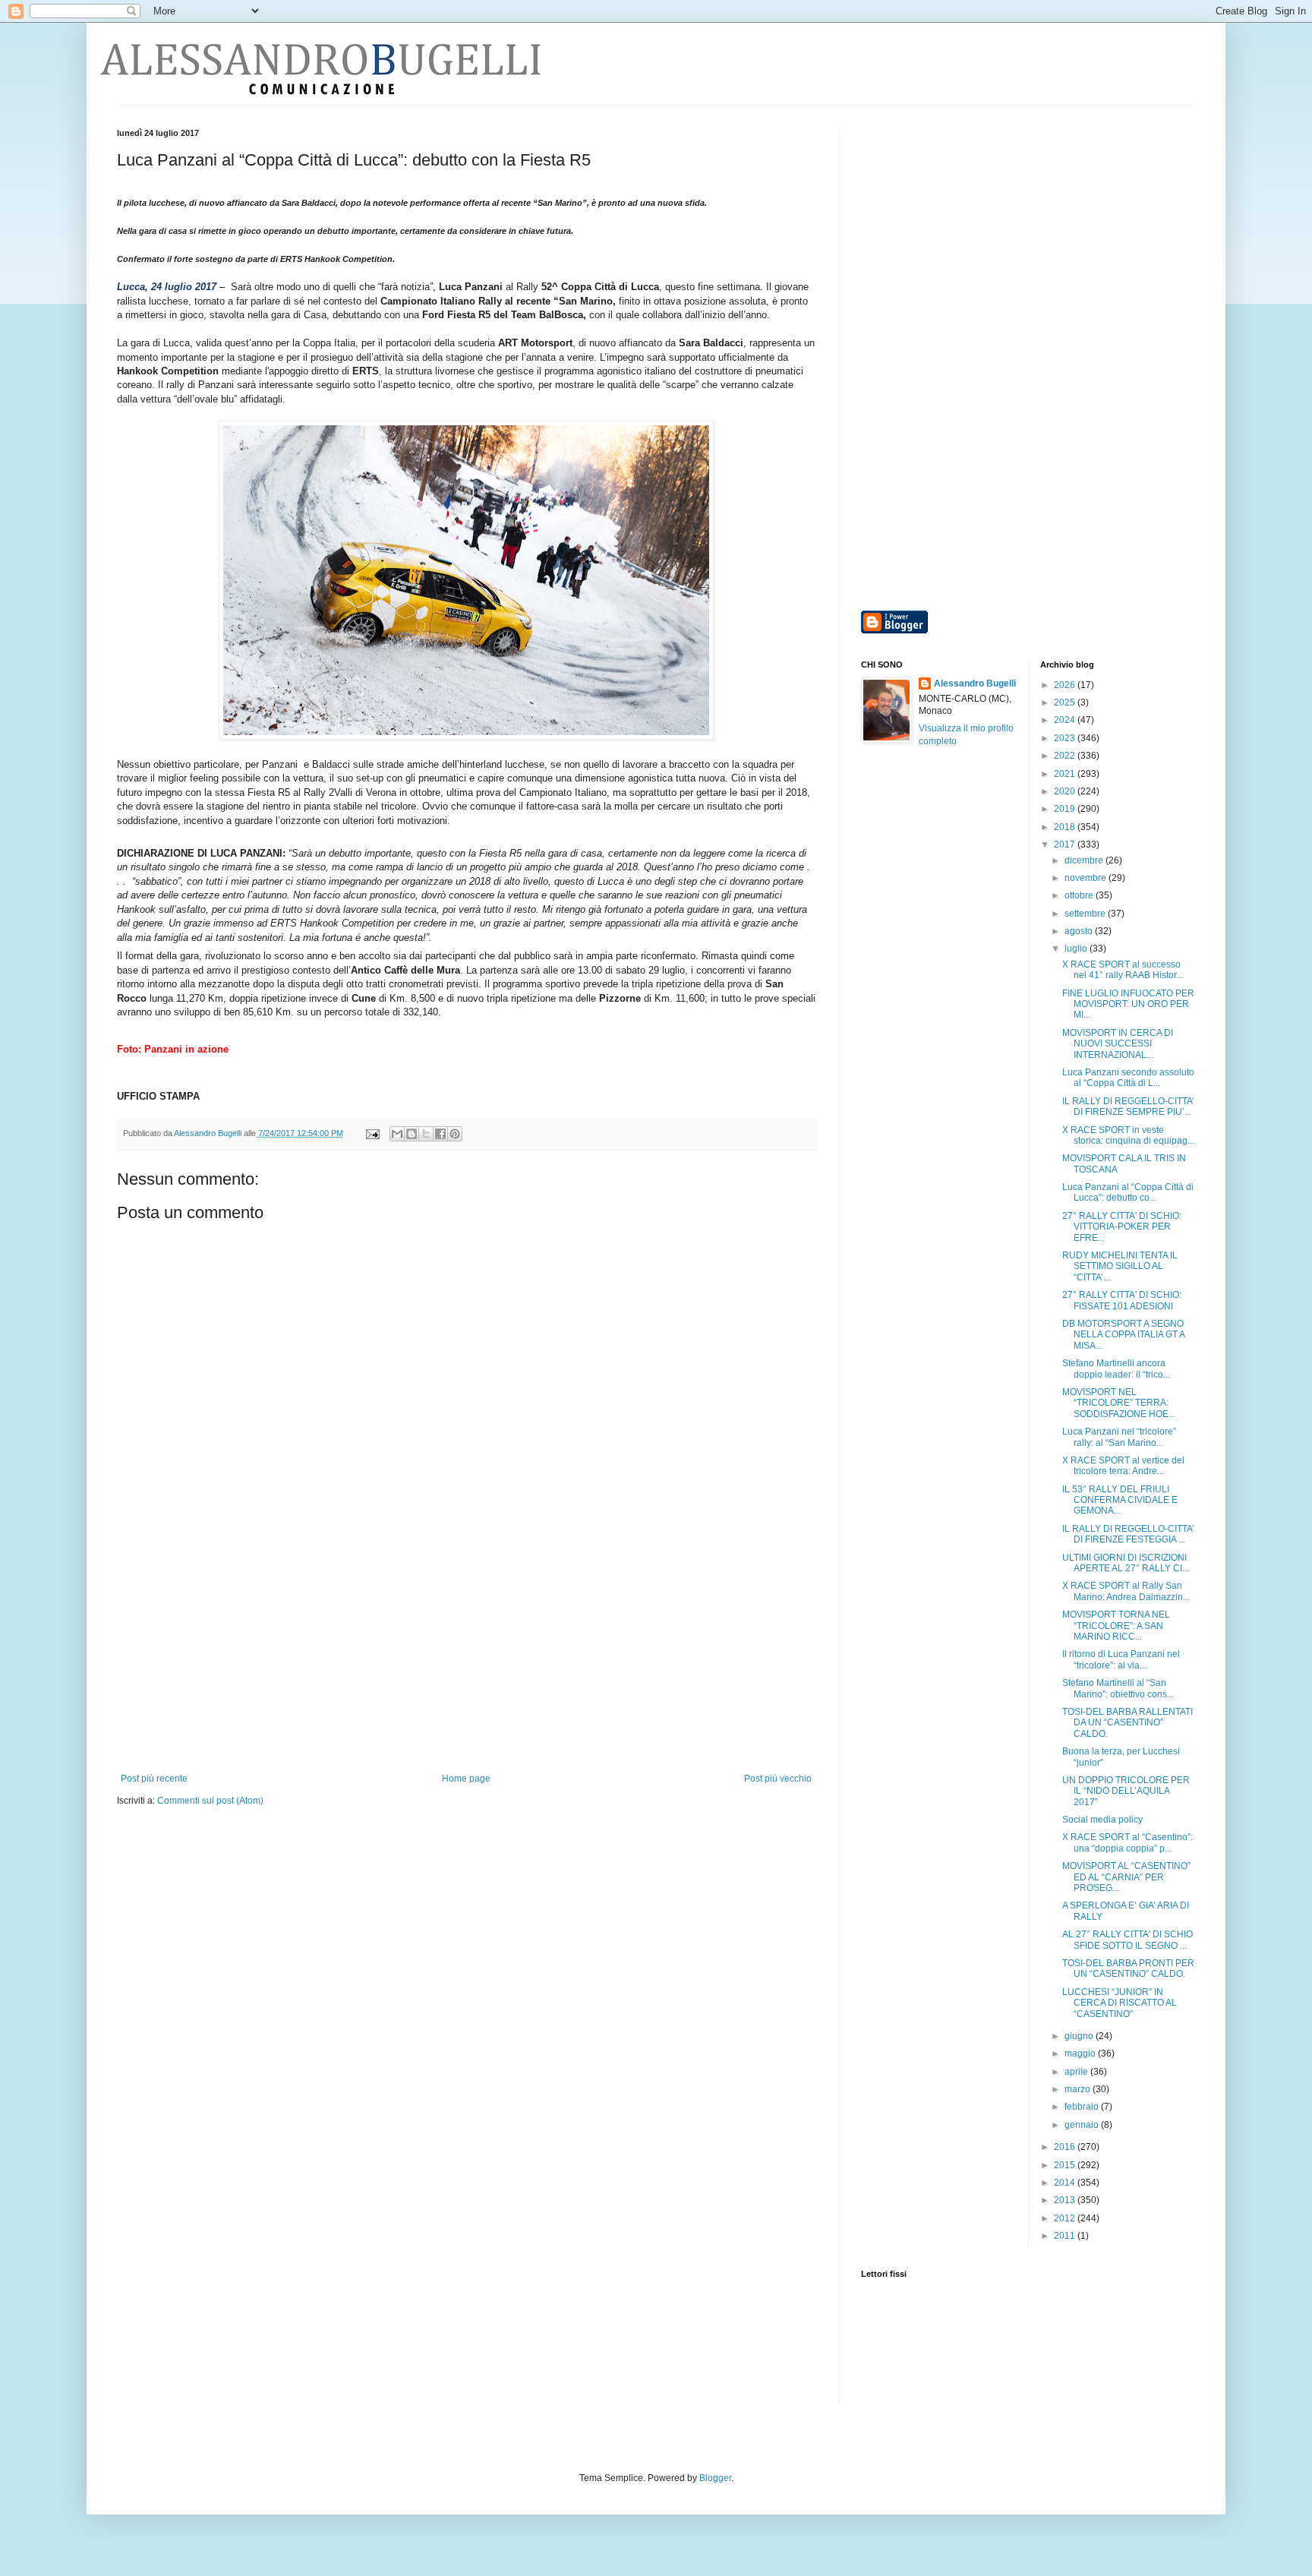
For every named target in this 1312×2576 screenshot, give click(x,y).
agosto (1080, 931)
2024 (1066, 720)
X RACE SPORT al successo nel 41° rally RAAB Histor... (1123, 970)
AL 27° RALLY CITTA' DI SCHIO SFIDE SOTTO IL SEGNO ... (1127, 1940)
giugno (1080, 2036)
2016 (1066, 2147)
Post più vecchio (778, 1779)
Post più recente (154, 1779)
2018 (1066, 827)
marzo (1079, 2089)
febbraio (1083, 2107)
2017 (1066, 844)
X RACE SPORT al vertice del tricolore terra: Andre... (1123, 1466)
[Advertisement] (466, 1659)
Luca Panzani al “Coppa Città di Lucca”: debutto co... (1128, 1192)
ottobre (1080, 895)
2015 (1066, 2165)
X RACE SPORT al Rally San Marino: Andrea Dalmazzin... (1126, 1591)
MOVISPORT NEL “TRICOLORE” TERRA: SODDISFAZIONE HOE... (1119, 1403)
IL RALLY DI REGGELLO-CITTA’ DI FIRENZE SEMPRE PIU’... (1128, 1106)
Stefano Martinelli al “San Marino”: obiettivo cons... (1118, 1688)
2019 (1066, 809)
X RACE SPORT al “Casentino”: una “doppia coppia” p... (1127, 1842)
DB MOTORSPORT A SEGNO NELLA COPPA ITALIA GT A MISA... (1123, 1335)
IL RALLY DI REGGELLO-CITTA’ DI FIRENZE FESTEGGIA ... (1128, 1534)
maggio (1081, 2054)
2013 (1066, 2200)
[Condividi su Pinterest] (455, 1134)
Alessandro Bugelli (975, 683)
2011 (1066, 2236)
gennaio (1083, 2125)
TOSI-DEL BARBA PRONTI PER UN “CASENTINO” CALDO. (1128, 1968)
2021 (1066, 774)
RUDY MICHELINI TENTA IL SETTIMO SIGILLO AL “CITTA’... (1120, 1266)
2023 (1066, 738)
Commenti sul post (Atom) (210, 1801)
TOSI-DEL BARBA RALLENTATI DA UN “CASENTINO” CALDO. (1127, 1723)
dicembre (1085, 860)
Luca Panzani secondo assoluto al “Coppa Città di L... (1128, 1078)
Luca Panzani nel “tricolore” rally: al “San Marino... (1119, 1437)
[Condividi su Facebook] (440, 1134)
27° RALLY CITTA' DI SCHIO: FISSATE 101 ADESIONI (1122, 1300)
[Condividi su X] (426, 1134)
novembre (1086, 878)
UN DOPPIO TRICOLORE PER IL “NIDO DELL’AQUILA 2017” (1126, 1791)
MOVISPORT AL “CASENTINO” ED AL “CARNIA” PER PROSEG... (1126, 1877)
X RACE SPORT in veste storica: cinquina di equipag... (1128, 1135)
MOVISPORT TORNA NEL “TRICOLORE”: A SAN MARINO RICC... (1116, 1626)
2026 (1066, 685)
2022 (1066, 756)
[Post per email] (372, 1133)
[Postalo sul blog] (412, 1134)
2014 (1066, 2183)
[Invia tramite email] (397, 1134)
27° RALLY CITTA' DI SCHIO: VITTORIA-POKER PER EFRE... (1122, 1227)
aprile (1077, 2072)
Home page (466, 1779)
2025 (1066, 702)
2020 (1066, 791)
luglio (1077, 949)
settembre (1086, 914)
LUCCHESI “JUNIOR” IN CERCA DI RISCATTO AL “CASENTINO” (1120, 2003)
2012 (1066, 2218)
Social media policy (1102, 1820)
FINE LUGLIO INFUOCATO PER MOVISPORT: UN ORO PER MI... (1128, 1004)
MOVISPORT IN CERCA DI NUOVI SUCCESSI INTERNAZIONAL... (1118, 1044)
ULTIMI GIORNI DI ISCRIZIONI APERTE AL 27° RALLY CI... (1126, 1563)
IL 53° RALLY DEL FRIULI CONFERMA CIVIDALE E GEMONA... (1120, 1500)
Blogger (715, 2478)
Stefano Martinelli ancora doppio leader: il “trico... (1116, 1368)
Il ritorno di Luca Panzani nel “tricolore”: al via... (1121, 1659)
